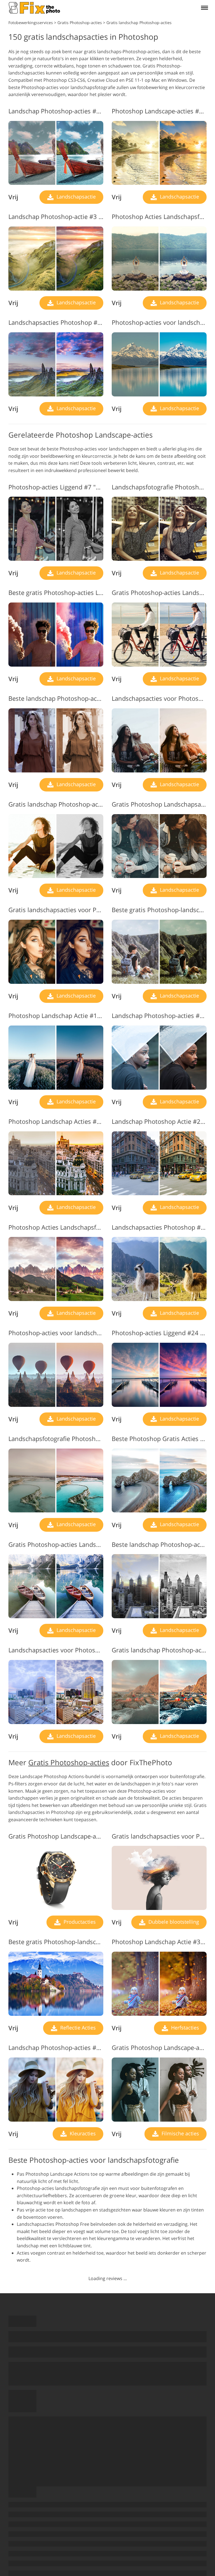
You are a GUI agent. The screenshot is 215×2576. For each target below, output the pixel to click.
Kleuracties (82, 2133)
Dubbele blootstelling (173, 1922)
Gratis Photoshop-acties (69, 1762)
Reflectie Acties (77, 2028)
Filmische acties (180, 2133)
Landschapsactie (75, 197)
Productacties (79, 1922)
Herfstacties (184, 2028)
